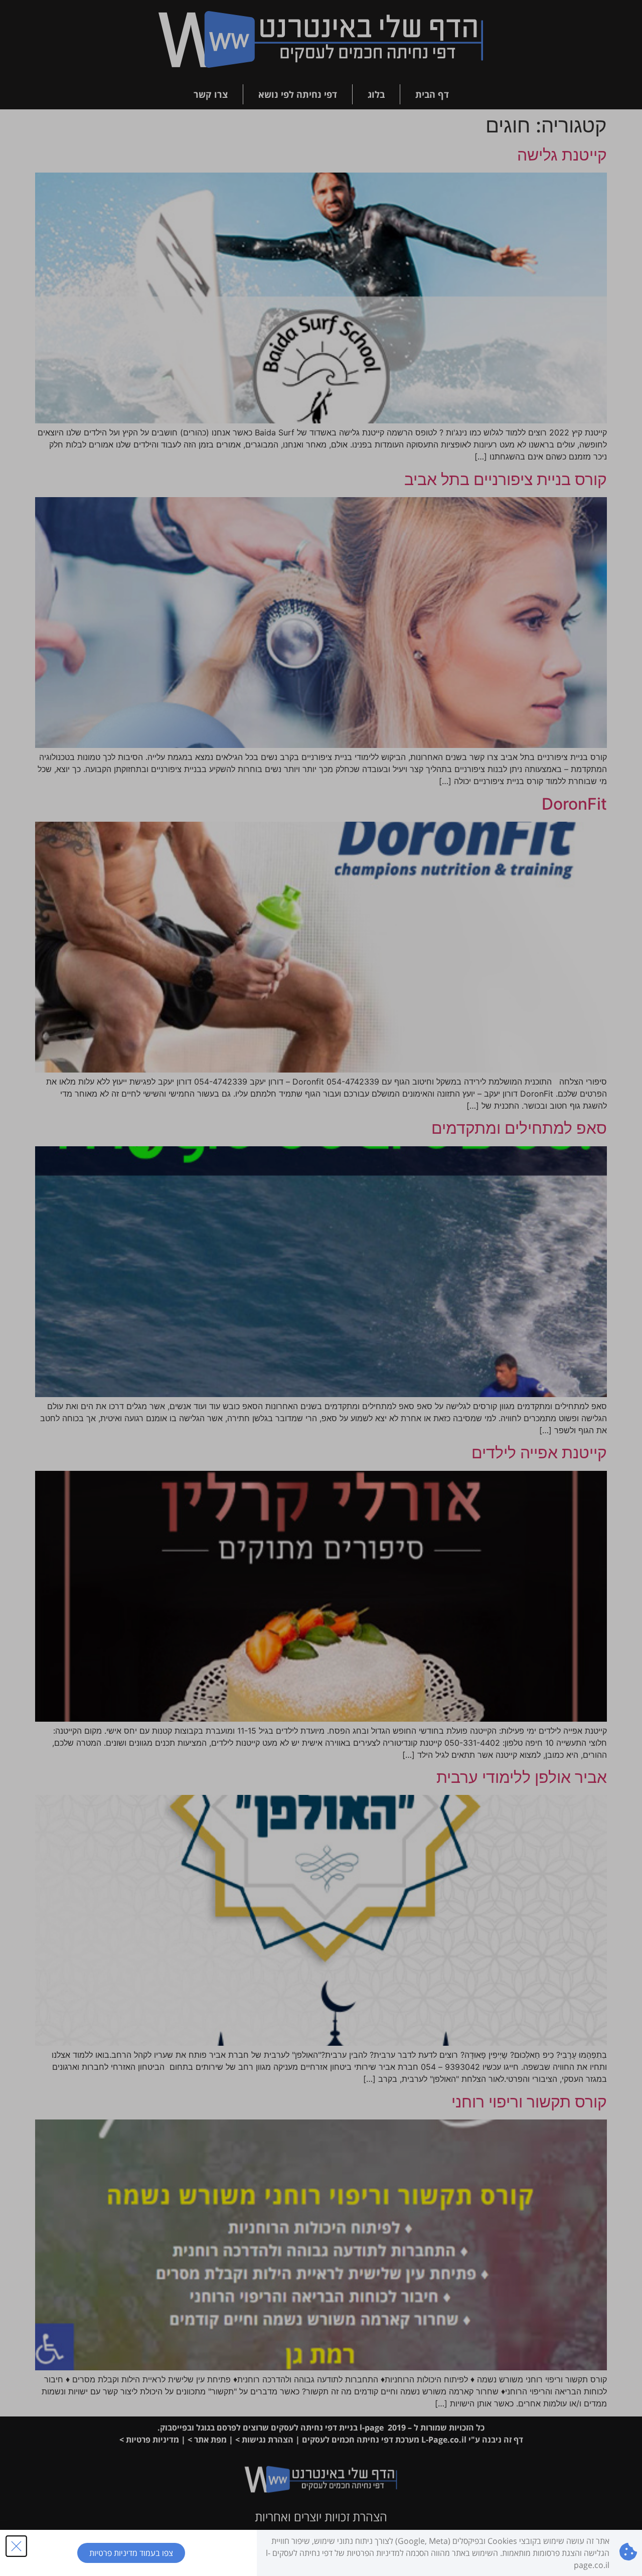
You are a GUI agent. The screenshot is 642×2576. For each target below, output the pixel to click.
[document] (321, 1288)
